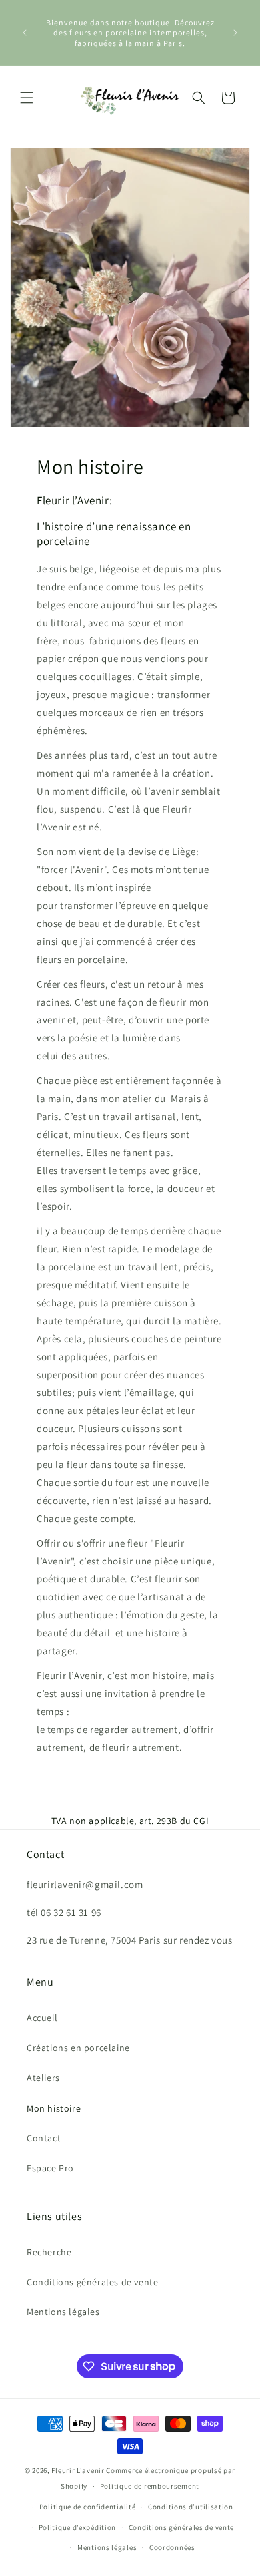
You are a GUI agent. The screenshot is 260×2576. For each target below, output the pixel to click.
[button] (27, 98)
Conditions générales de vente (92, 2282)
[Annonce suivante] (235, 33)
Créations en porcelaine (78, 2048)
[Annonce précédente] (25, 33)
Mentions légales (63, 2312)
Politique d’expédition (77, 2527)
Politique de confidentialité (88, 2507)
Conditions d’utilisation (191, 2507)
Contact (44, 2138)
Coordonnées (172, 2547)
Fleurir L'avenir (78, 2470)
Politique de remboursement (150, 2486)
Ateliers (43, 2078)
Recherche (49, 2252)
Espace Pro (50, 2168)
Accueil (42, 2018)
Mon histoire (54, 2108)
